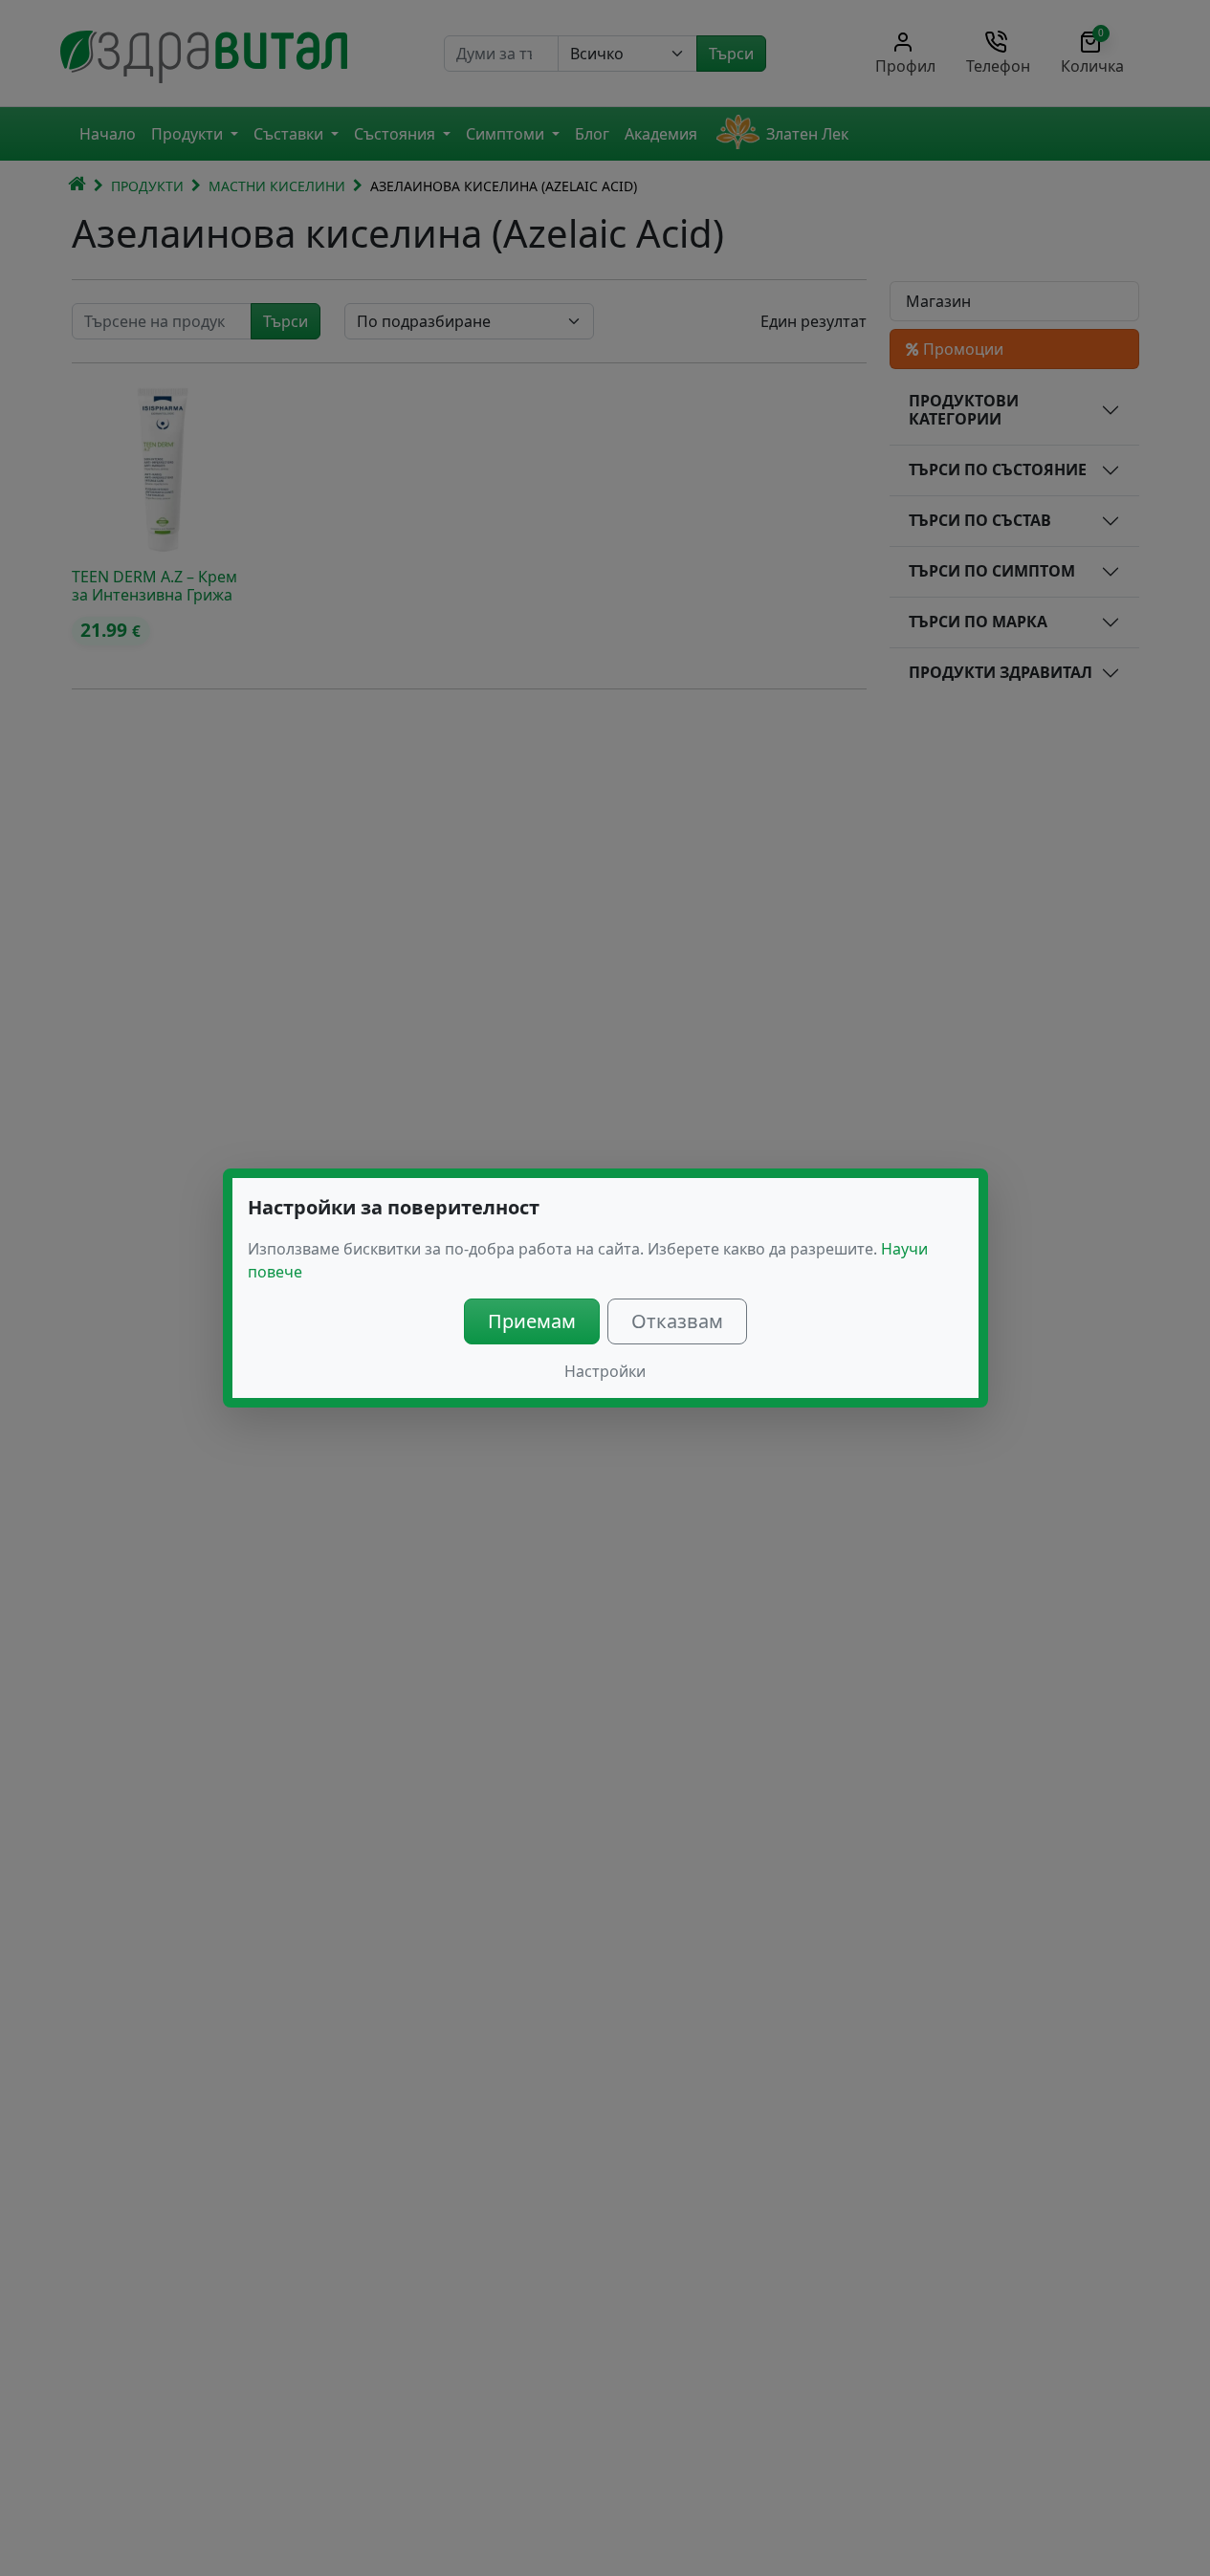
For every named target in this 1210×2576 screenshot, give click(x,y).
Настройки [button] (605, 1371)
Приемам (532, 1321)
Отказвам (677, 1321)
